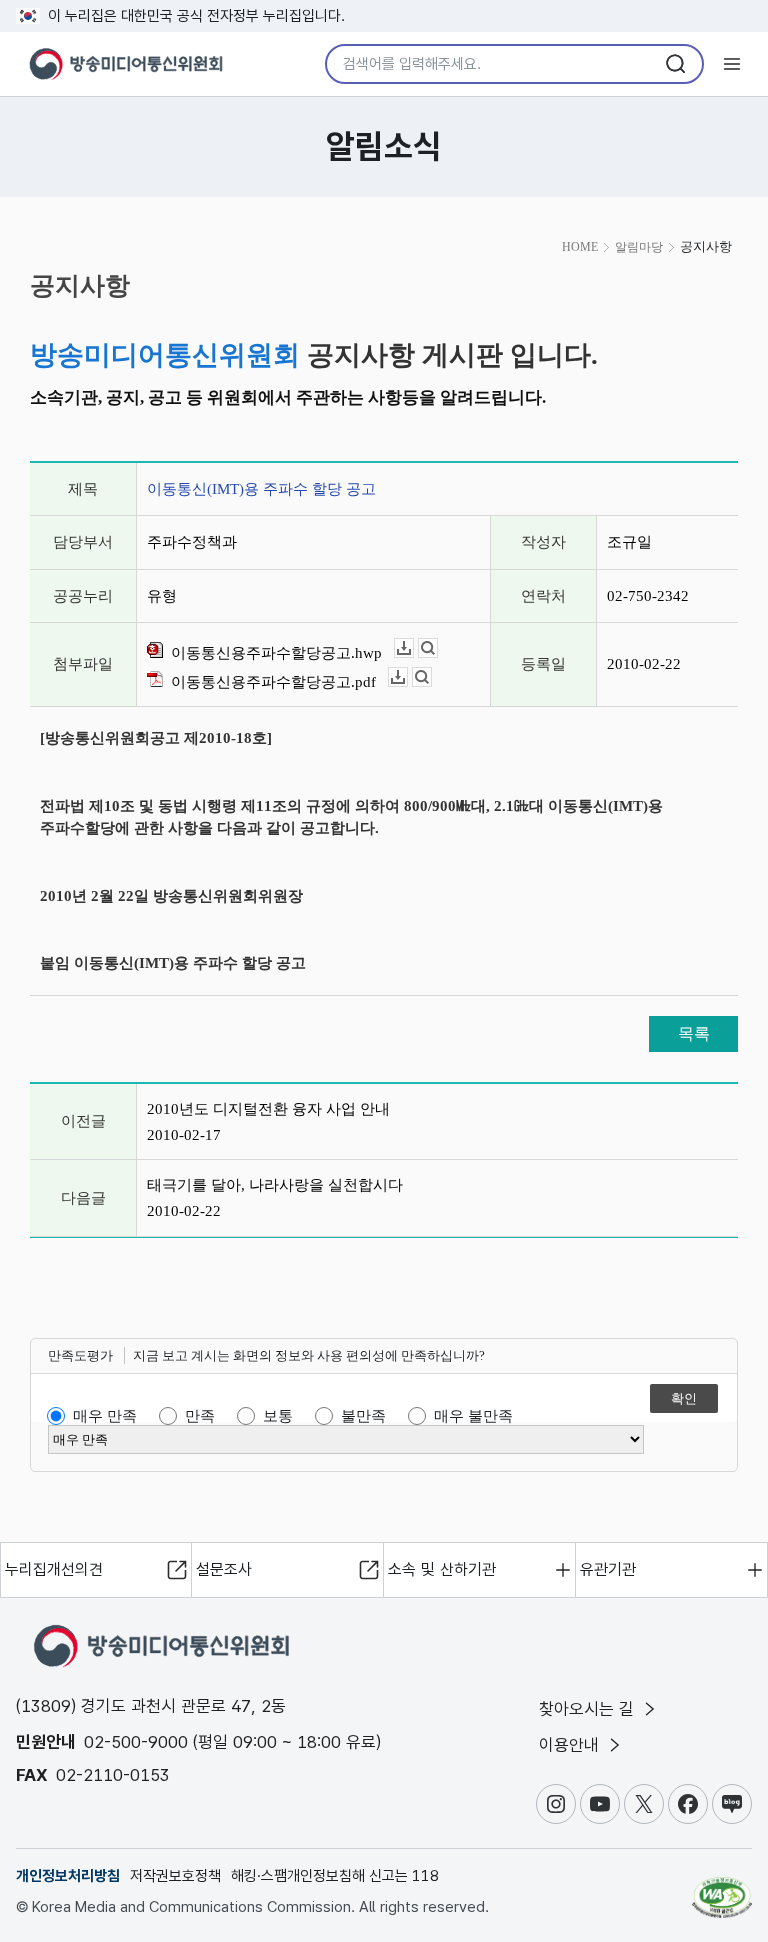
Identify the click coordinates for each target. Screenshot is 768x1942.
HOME (580, 247)
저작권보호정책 (175, 1876)
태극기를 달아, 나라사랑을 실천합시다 (275, 1185)
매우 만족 (105, 1416)
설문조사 (224, 1569)
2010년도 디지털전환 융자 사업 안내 (268, 1109)
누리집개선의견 (54, 1569)
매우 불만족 (473, 1416)
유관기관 (608, 1569)
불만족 (363, 1416)
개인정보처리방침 (68, 1876)
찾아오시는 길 (589, 1709)
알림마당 (639, 247)
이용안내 (571, 1745)
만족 (200, 1416)
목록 (694, 1033)
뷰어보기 (437, 648)
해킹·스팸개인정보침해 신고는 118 (335, 1876)
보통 (278, 1416)
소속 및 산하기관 (442, 1569)
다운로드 (413, 648)
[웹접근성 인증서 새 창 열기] (722, 1889)
